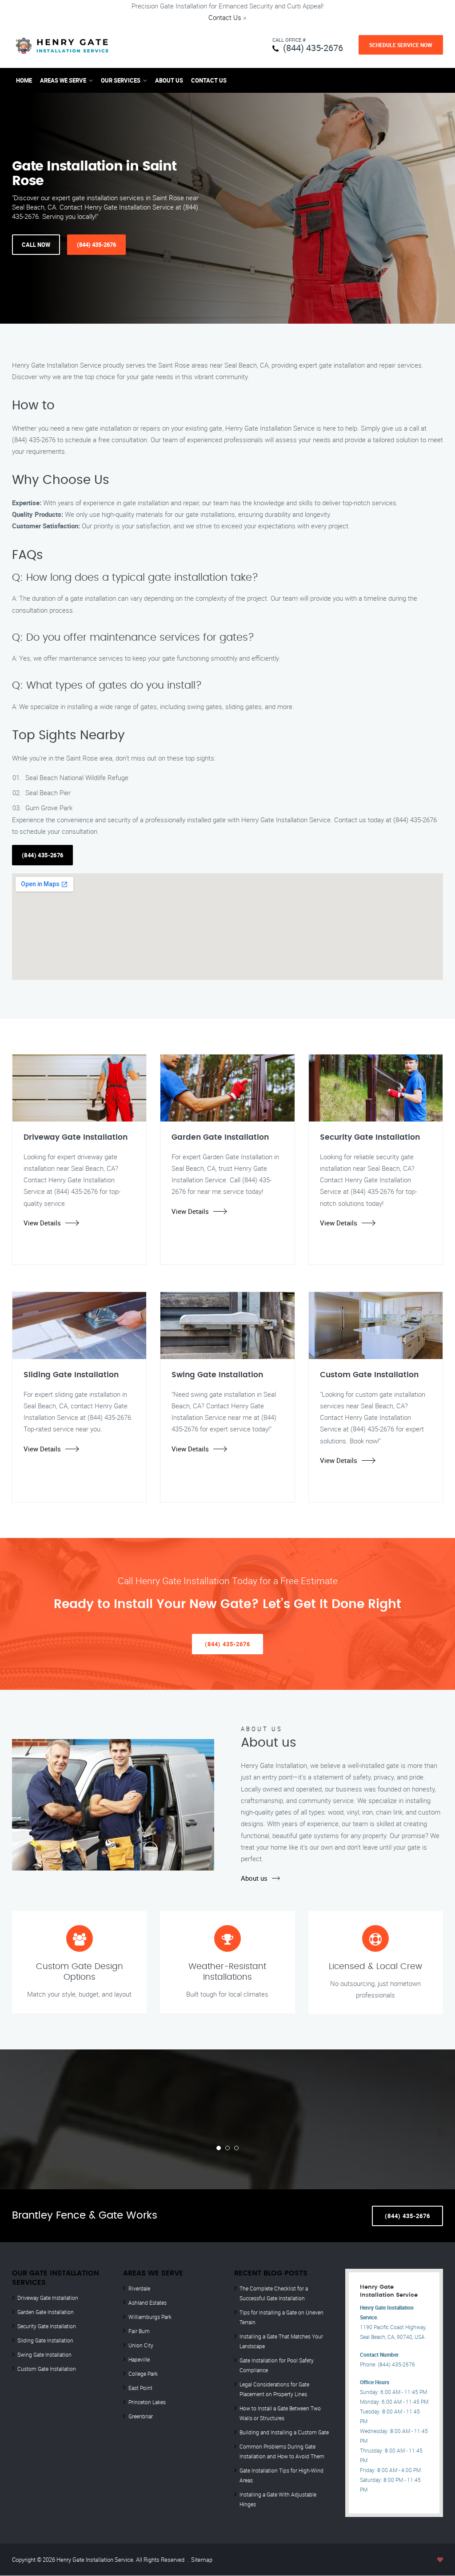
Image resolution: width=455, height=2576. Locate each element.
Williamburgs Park (150, 2317)
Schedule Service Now (401, 45)
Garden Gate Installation (46, 2312)
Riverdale (139, 2288)
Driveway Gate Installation (48, 2298)
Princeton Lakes (147, 2402)
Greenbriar (141, 2416)
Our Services (121, 80)
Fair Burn (139, 2331)
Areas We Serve (63, 80)
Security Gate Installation (47, 2326)
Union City (141, 2345)
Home (24, 80)
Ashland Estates (148, 2303)
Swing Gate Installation (44, 2354)
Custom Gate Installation (47, 2369)
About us (254, 1878)
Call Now (36, 245)
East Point (140, 2388)
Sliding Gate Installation (45, 2340)
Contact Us (225, 17)
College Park (143, 2374)
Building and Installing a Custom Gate (284, 2432)
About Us (169, 80)
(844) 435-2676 (313, 48)
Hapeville (139, 2359)
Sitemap (202, 2560)
